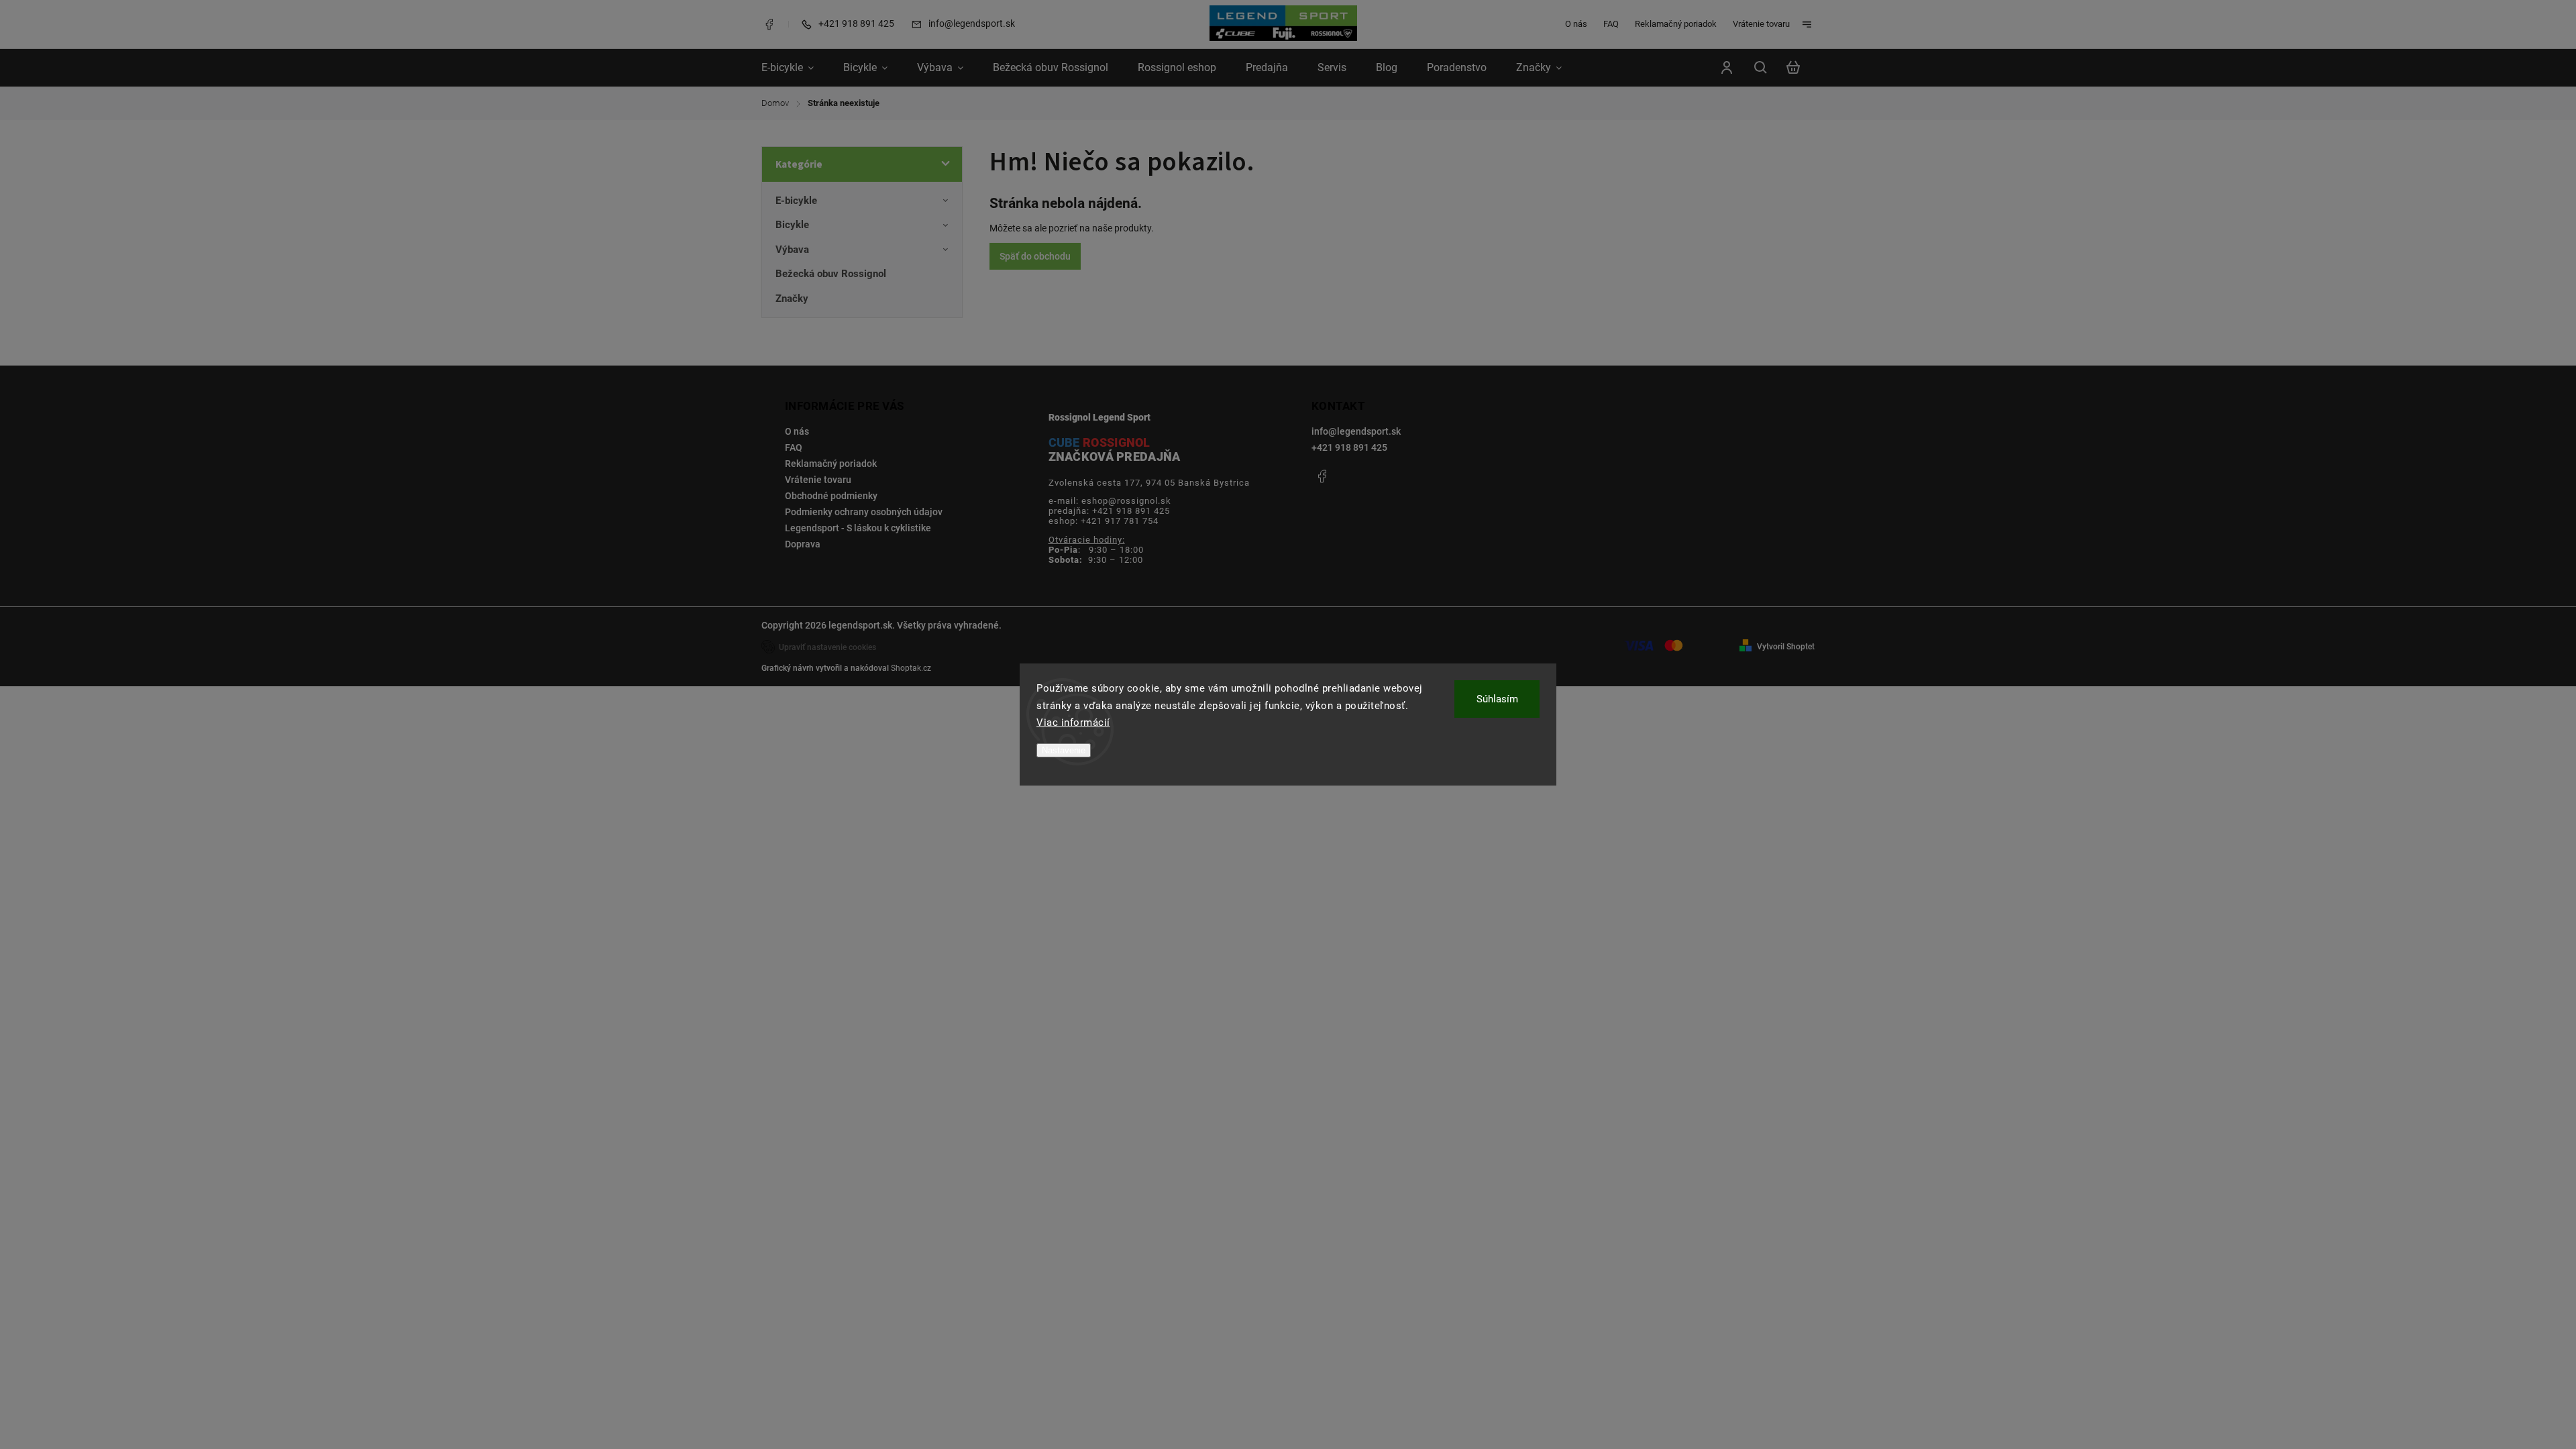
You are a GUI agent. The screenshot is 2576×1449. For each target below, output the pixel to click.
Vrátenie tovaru (1761, 24)
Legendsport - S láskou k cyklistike (858, 528)
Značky (792, 299)
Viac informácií (1073, 722)
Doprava (803, 544)
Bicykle (792, 225)
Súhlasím (1497, 699)
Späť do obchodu (1035, 256)
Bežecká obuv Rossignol (831, 274)
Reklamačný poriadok (1676, 24)
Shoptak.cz (911, 668)
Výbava (792, 250)
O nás (1576, 24)
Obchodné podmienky (831, 496)
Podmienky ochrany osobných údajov (864, 512)
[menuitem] (795, 68)
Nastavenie (1064, 750)
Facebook (769, 24)
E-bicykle (796, 201)
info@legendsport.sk (1356, 431)
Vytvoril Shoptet (1786, 647)
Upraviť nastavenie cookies (827, 647)
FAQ (1611, 24)
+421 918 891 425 (1349, 447)
